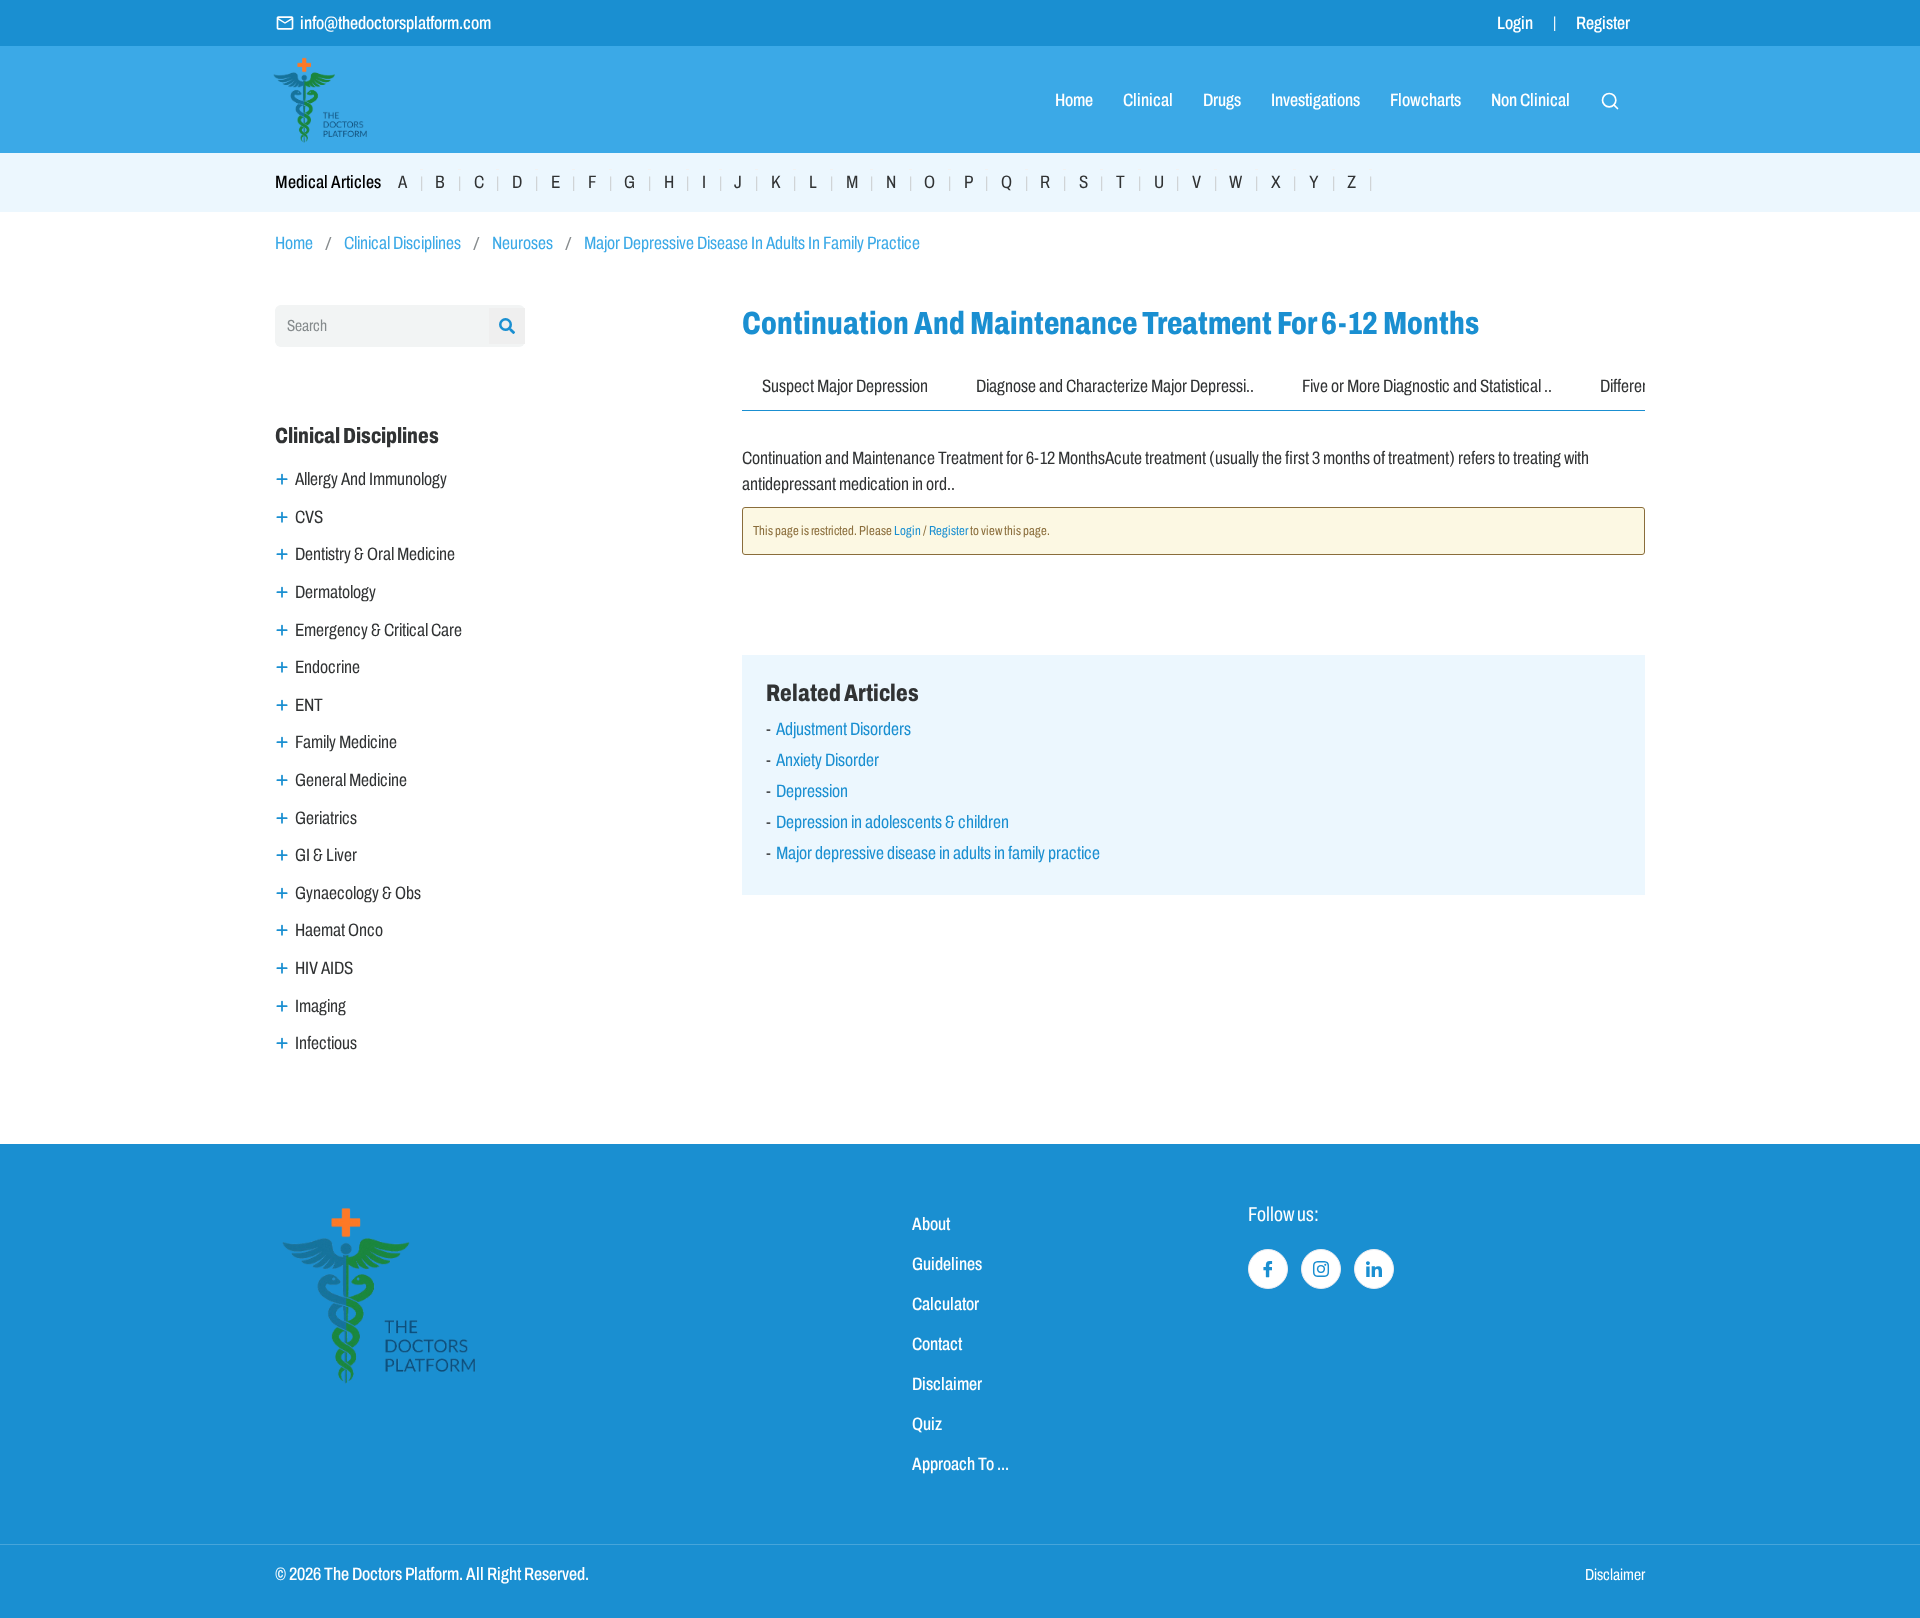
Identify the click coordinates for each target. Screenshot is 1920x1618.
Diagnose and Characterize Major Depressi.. (1115, 386)
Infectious (326, 1043)
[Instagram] (1321, 1269)
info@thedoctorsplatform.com (395, 23)
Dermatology (335, 592)
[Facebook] (1268, 1269)
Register (1603, 23)
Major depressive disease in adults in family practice (938, 853)
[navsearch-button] (1610, 100)
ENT (309, 705)
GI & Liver (326, 855)
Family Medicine (346, 742)
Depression (812, 791)
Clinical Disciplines (402, 243)
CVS (309, 517)
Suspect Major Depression (845, 386)
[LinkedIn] (1374, 1269)
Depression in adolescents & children (892, 822)
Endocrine (327, 667)
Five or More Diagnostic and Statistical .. (1427, 386)
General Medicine (351, 780)
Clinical (1148, 100)
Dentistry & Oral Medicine (375, 554)
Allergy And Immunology (371, 479)
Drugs (1222, 100)
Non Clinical (1530, 100)
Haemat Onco (339, 930)
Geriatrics (326, 818)
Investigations (1315, 100)
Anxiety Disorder (827, 760)
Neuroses (522, 243)
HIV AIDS (324, 968)
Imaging (320, 1006)
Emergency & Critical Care (378, 630)
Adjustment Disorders (843, 729)
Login (1515, 23)
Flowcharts (1425, 100)
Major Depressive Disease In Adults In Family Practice (752, 243)
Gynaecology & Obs (358, 893)
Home (1074, 100)
